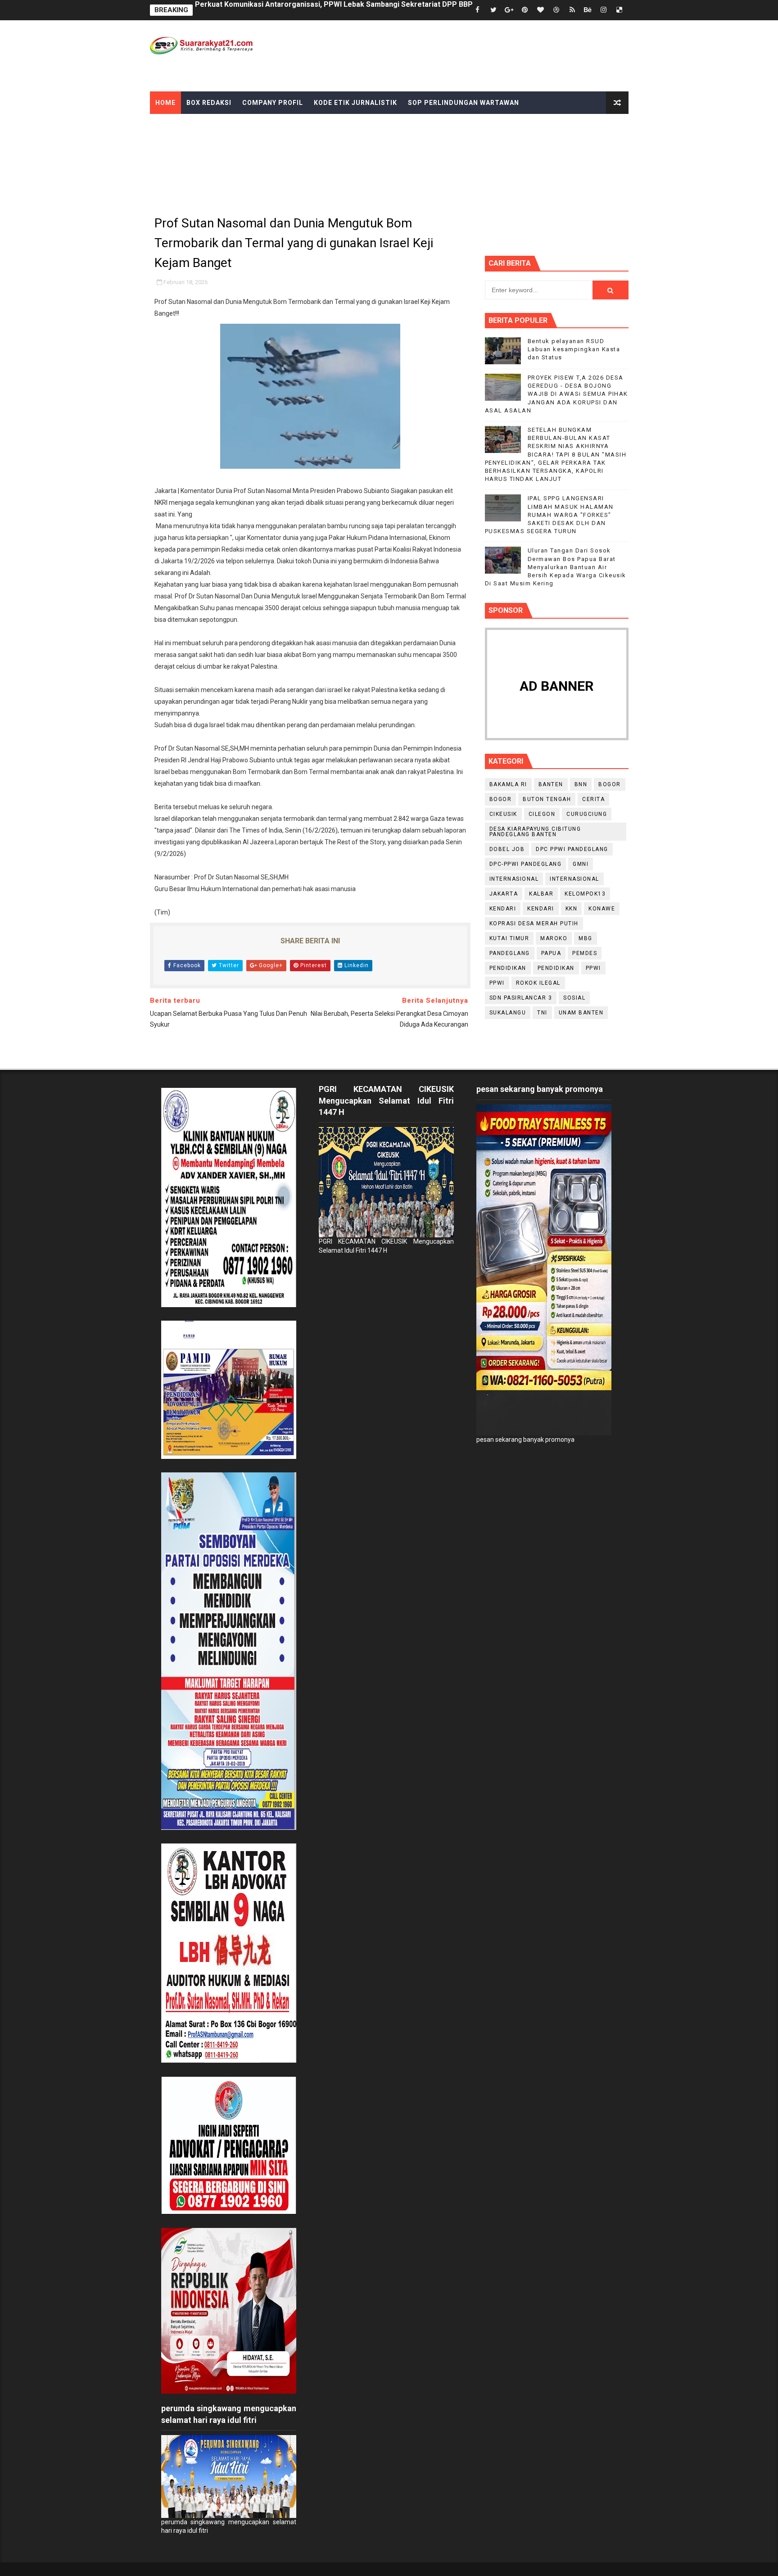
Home (165, 103)
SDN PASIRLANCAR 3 (521, 998)
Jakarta (504, 894)
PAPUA (551, 953)
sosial (574, 998)
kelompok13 (585, 894)
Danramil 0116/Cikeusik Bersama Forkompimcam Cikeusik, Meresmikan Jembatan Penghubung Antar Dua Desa (385, 10)
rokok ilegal (538, 983)
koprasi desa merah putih (534, 924)
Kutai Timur (509, 938)
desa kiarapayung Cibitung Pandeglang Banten (535, 832)
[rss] (572, 10)
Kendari (503, 909)
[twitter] (493, 10)
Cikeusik (503, 814)
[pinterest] (525, 10)
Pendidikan (556, 968)
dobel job (507, 849)
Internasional (574, 879)
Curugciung (587, 814)
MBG (586, 938)
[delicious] (620, 10)
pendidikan (508, 968)
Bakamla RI (508, 784)
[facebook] (478, 10)
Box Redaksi (209, 103)
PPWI (497, 983)
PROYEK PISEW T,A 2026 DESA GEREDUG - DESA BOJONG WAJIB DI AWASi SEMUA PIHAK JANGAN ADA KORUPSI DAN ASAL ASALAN (556, 394)
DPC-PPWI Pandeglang (526, 864)
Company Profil (273, 103)
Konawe (602, 909)
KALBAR (541, 894)
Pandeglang (510, 953)
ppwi (593, 968)
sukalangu (508, 1013)
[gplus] (509, 10)
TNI (542, 1013)
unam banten (581, 1013)
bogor (610, 784)
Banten (551, 784)
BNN (581, 784)
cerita (593, 799)
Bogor (501, 799)
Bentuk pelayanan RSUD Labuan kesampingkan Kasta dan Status (574, 349)
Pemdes (585, 953)
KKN (572, 909)
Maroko (554, 938)
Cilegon (542, 814)
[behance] (588, 10)
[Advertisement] (464, 55)
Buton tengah (547, 799)
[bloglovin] (541, 10)
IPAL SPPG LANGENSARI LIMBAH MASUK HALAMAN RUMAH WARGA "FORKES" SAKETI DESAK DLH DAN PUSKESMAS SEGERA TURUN (549, 515)
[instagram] (604, 10)
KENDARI (541, 909)
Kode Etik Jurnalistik (355, 103)
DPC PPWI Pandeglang (572, 849)
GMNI (581, 864)
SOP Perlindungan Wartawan (464, 103)
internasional (514, 879)
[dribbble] (556, 10)
